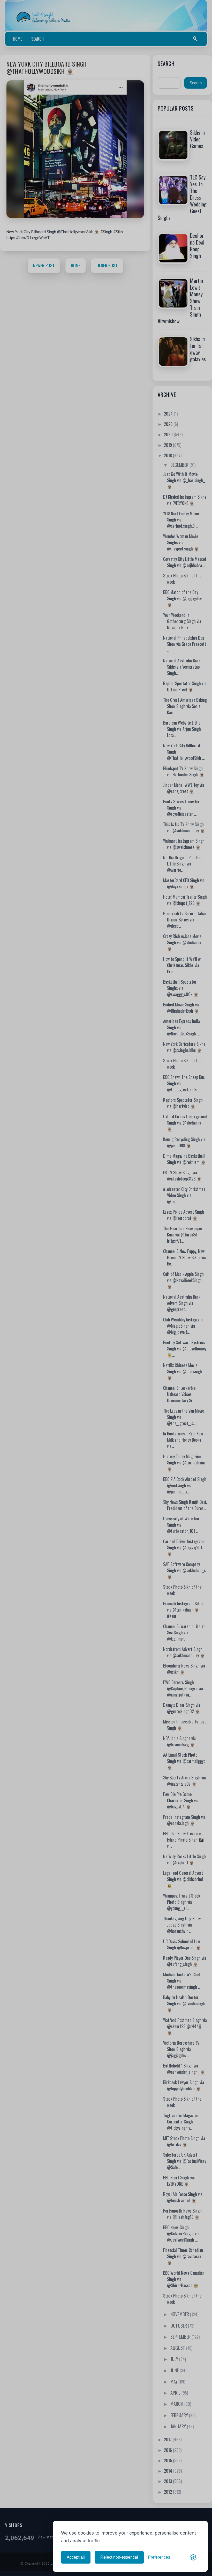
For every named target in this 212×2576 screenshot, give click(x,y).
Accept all (76, 2557)
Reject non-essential (119, 2557)
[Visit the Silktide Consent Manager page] (193, 2557)
